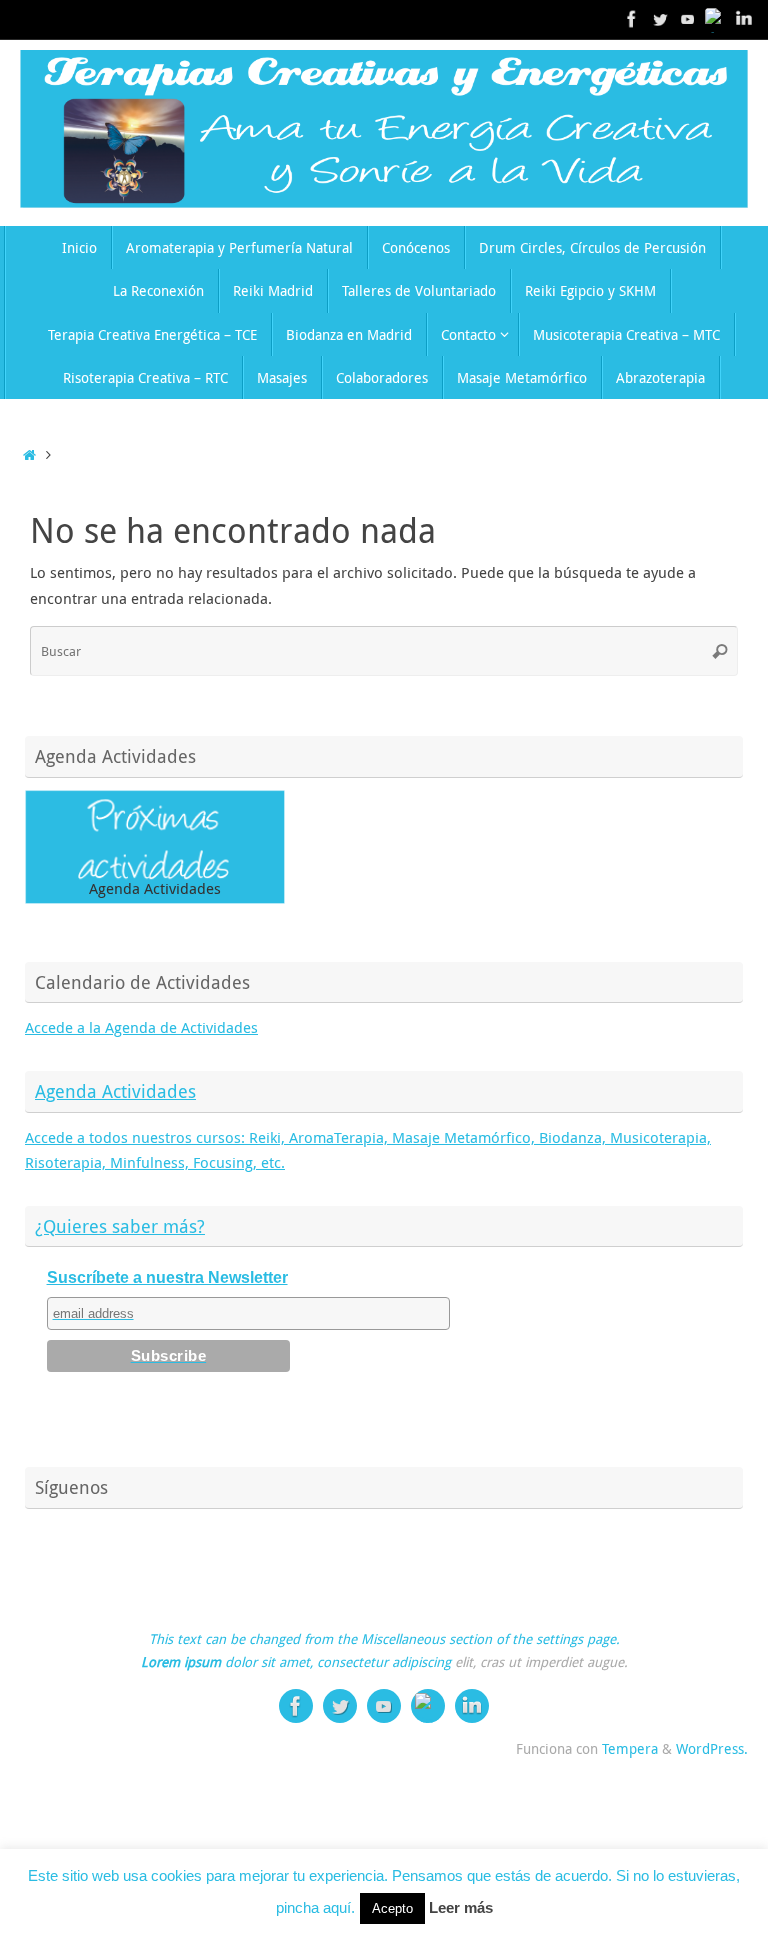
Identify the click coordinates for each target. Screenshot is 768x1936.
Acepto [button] (392, 1908)
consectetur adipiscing (384, 1662)
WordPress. (712, 1749)
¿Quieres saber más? (120, 1226)
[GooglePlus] (716, 19)
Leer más (461, 1907)
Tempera (630, 1749)
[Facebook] (632, 19)
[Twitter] (660, 19)
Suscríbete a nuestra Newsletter (167, 1277)
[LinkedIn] (744, 19)
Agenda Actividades (115, 1091)
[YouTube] (688, 19)
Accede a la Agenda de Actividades (141, 1027)
